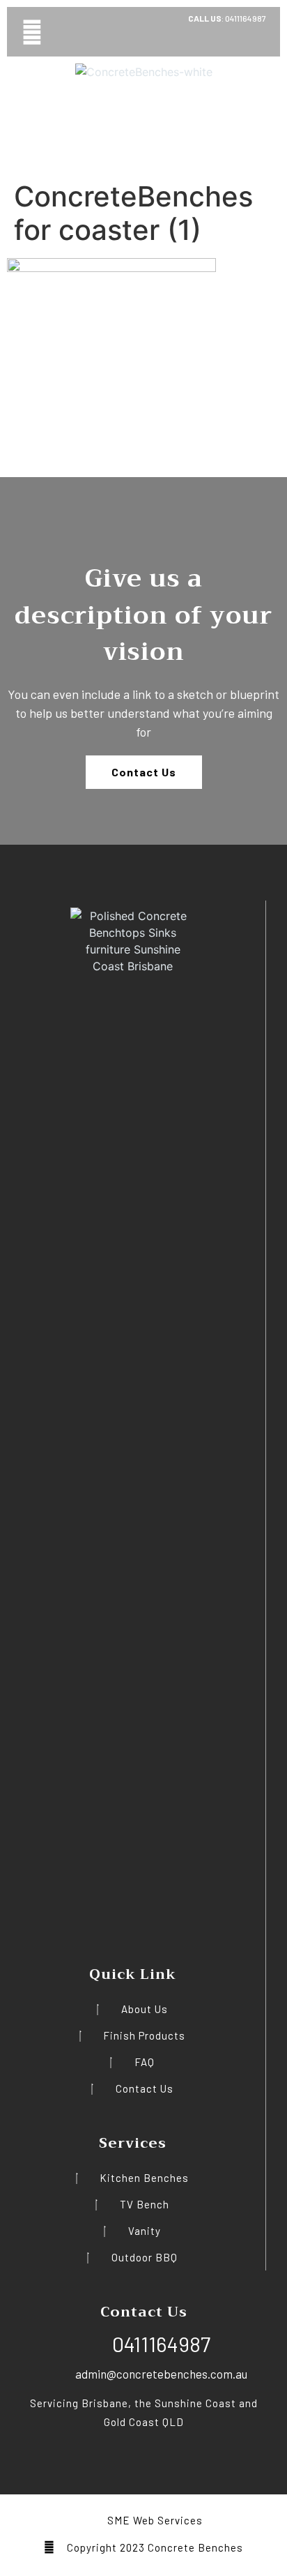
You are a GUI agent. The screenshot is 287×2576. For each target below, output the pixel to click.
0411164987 (245, 18)
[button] (32, 32)
